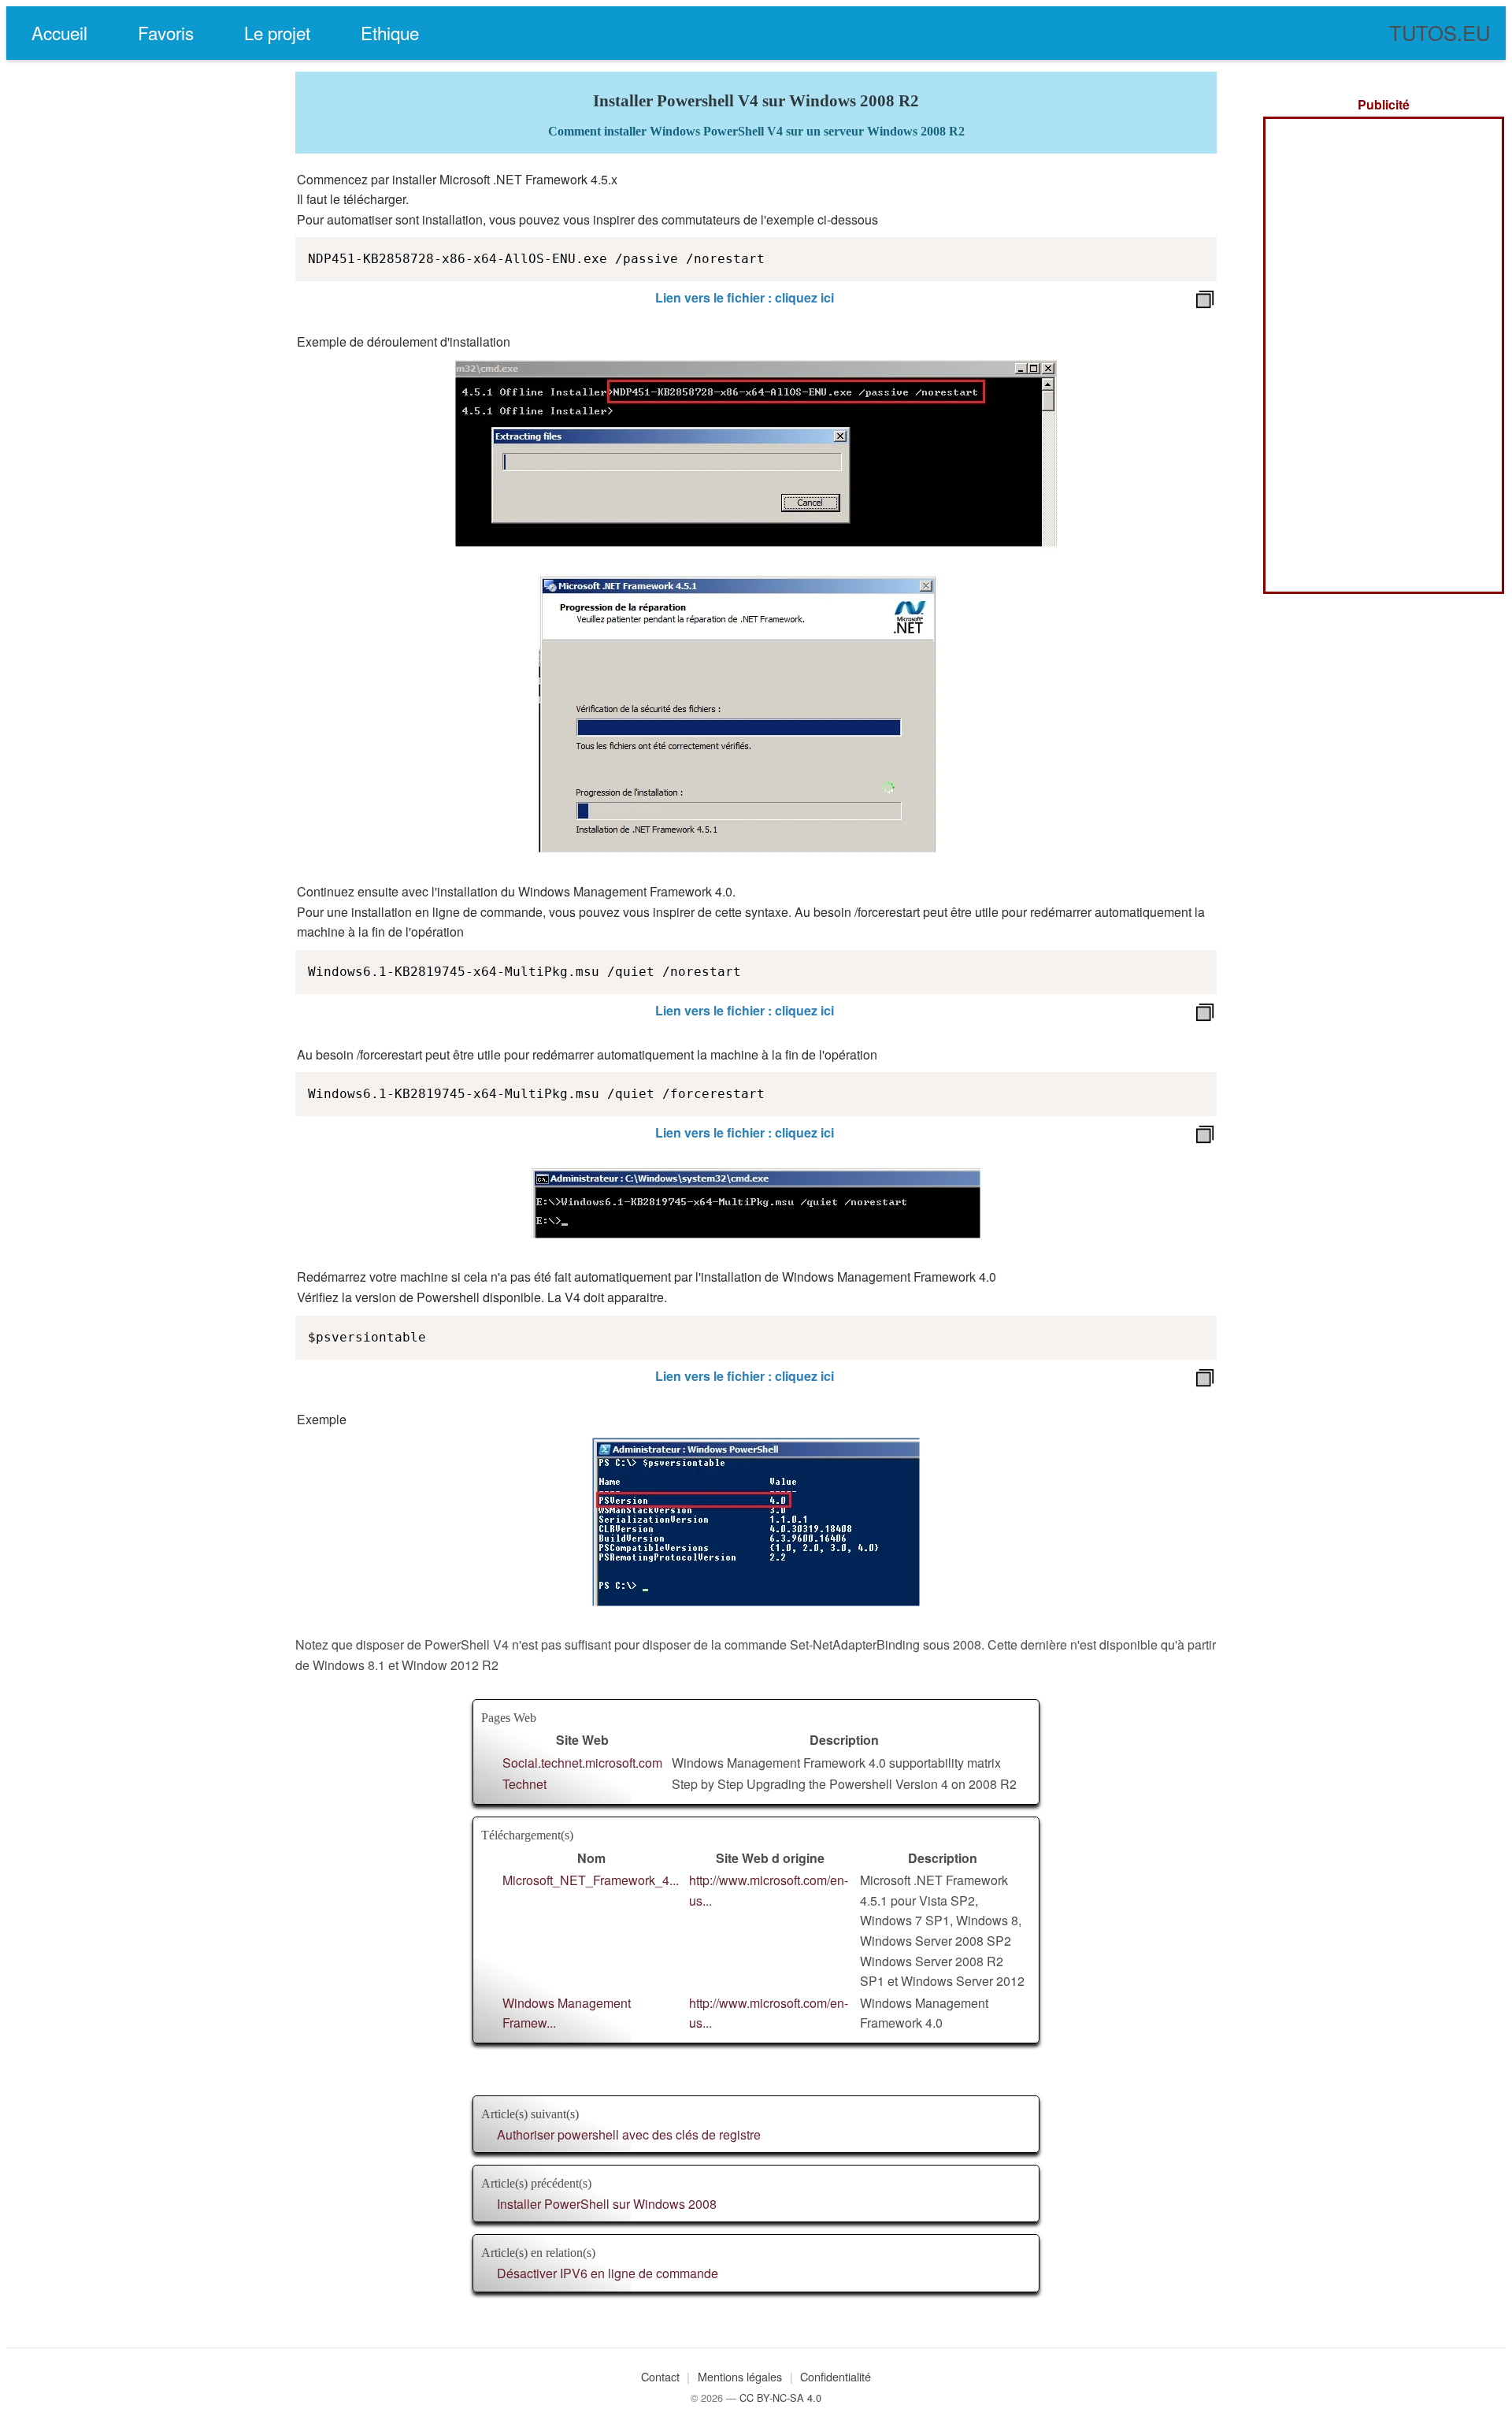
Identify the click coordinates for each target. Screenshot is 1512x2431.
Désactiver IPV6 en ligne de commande (608, 2273)
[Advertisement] (1384, 355)
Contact (660, 2376)
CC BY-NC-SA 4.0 (780, 2398)
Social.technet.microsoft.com (582, 1763)
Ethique (390, 32)
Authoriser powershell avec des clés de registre (629, 2134)
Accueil (59, 32)
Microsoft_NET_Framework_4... (591, 1880)
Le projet (277, 32)
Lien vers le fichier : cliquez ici (745, 297)
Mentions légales (740, 2376)
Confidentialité (836, 2376)
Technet (524, 1784)
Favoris (166, 32)
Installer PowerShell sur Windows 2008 (607, 2204)
